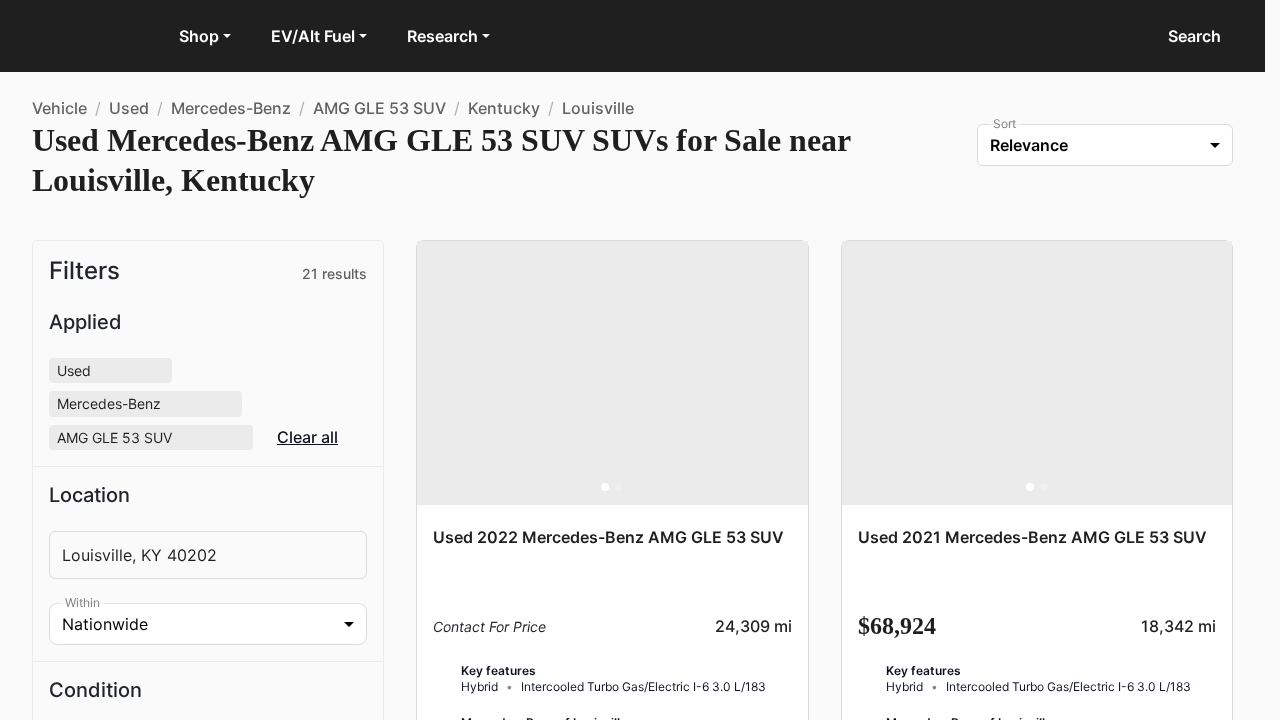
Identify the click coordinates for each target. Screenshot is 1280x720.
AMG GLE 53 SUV (379, 108)
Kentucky (504, 108)
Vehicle (59, 108)
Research (442, 36)
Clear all (307, 437)
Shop (199, 36)
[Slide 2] (619, 487)
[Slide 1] (605, 487)
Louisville (598, 108)
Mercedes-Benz (231, 108)
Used (129, 108)
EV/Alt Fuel (313, 36)
